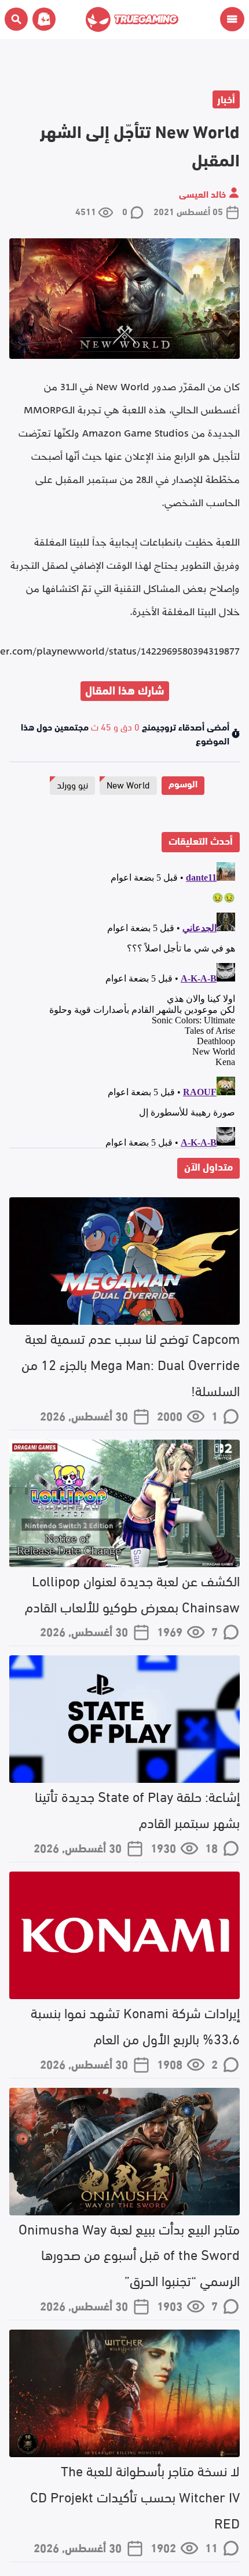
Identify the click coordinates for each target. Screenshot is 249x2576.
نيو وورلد (72, 784)
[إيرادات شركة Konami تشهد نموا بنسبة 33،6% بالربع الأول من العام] (124, 1935)
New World (128, 784)
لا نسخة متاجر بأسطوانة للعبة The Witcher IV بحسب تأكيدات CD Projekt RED (135, 2496)
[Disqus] (124, 1002)
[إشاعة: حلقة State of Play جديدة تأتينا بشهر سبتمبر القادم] (124, 1719)
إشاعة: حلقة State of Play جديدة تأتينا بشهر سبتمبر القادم (137, 1808)
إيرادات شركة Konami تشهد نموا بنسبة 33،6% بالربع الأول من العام (135, 2025)
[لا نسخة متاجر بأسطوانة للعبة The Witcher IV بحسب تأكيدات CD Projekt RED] (124, 2393)
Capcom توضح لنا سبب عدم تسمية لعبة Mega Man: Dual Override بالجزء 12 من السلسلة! (131, 1363)
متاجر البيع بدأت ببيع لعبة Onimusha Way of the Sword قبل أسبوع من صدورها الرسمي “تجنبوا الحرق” (129, 2254)
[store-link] (42, 19)
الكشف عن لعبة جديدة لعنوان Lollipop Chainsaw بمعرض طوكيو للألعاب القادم (132, 1593)
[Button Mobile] (232, 19)
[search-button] (16, 19)
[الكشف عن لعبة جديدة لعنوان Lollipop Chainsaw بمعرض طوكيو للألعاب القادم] (124, 1503)
